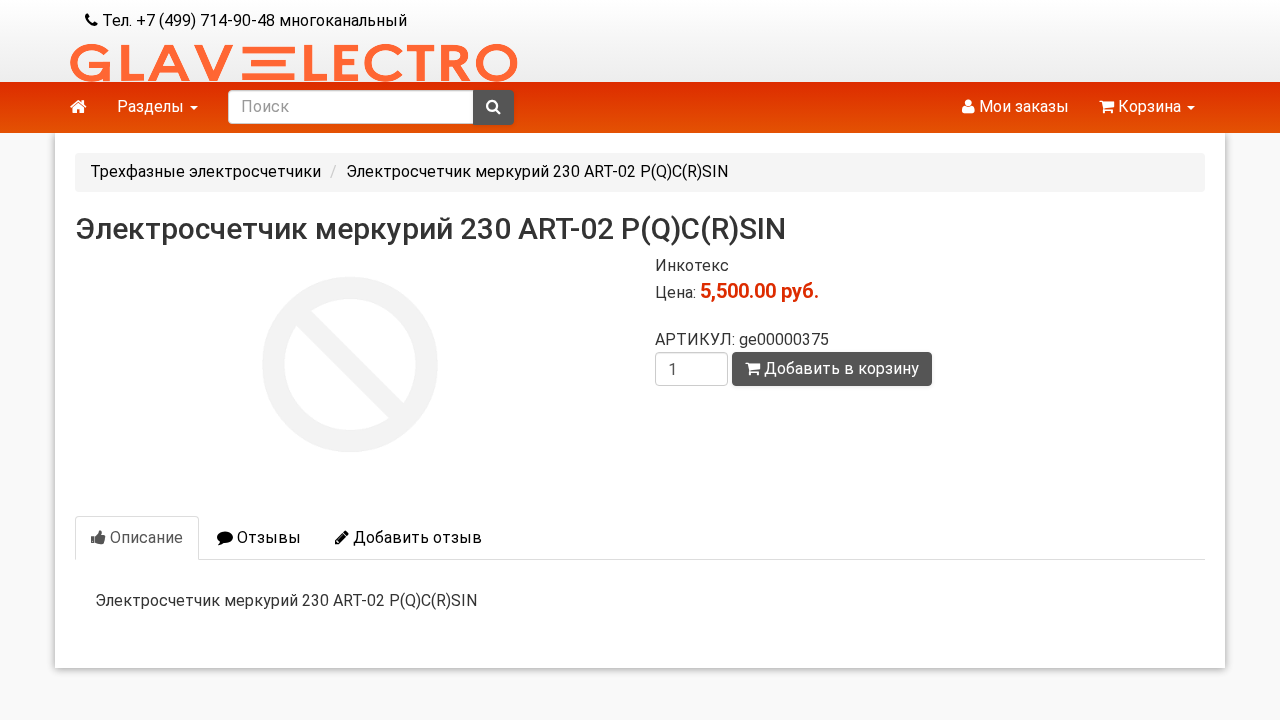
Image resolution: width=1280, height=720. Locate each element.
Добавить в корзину (839, 368)
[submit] (493, 107)
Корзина (1149, 106)
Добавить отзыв (415, 537)
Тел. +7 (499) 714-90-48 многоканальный (252, 20)
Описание (144, 537)
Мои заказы (1022, 106)
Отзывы (267, 537)
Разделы (152, 106)
